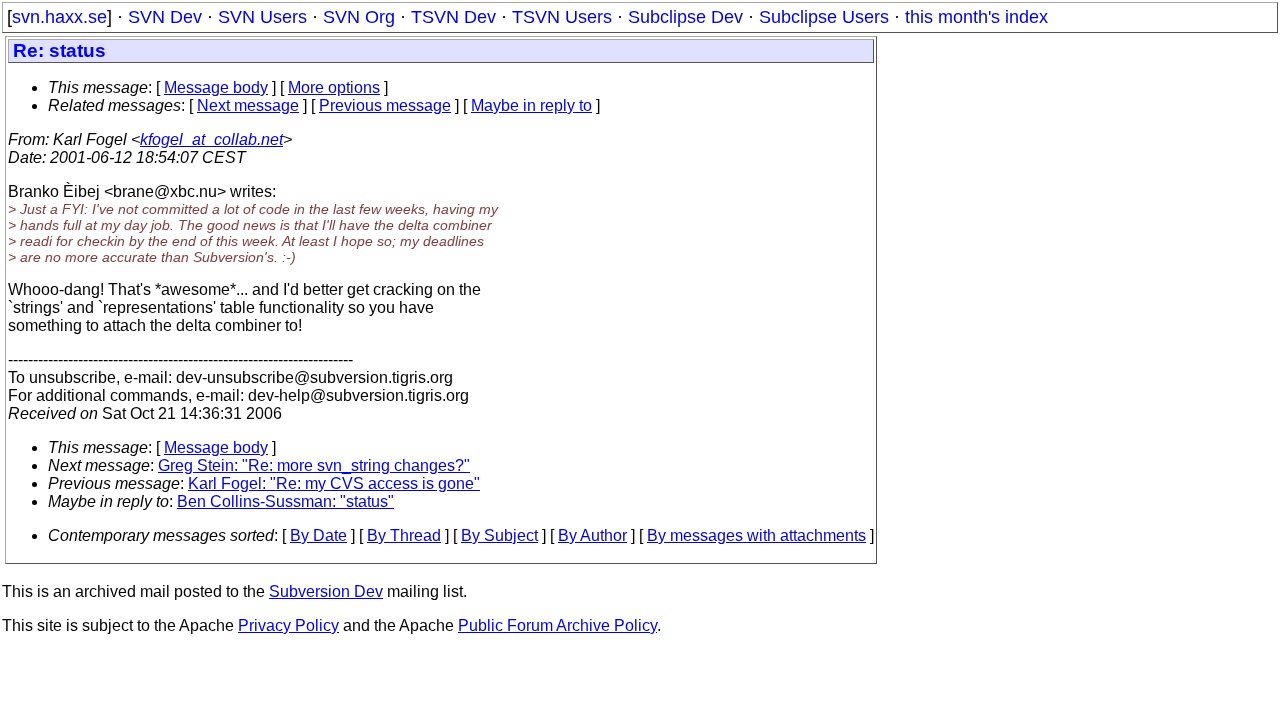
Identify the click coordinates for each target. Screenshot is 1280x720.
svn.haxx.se (59, 17)
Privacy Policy (288, 625)
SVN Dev (165, 17)
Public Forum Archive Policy (557, 625)
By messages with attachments (756, 535)
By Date (318, 535)
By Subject (499, 535)
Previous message (385, 105)
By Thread (404, 535)
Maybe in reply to (531, 105)
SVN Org (359, 17)
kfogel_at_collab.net (211, 139)
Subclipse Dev (685, 17)
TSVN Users (562, 17)
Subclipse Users (824, 17)
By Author (592, 535)
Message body (216, 87)
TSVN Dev (453, 17)
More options (334, 87)
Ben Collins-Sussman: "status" (285, 501)
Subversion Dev (326, 591)
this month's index (976, 17)
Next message (248, 105)
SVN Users (262, 17)
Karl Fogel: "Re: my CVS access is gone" (334, 483)
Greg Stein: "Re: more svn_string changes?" (314, 465)
